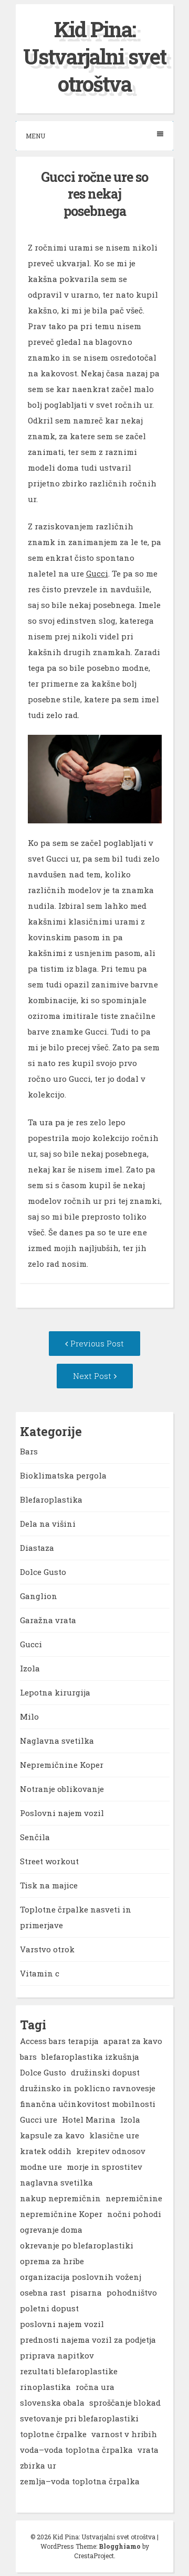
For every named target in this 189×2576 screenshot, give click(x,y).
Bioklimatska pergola (63, 1475)
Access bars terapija (59, 2041)
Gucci (97, 573)
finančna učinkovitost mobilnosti (88, 2104)
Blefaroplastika (51, 1499)
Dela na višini (48, 1524)
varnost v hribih (124, 2434)
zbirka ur (38, 2465)
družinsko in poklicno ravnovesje (88, 2088)
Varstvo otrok (47, 1949)
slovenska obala (52, 2403)
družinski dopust (105, 2072)
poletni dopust (49, 2308)
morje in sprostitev (104, 2167)
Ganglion (39, 1596)
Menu (35, 136)
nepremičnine (134, 2198)
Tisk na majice (49, 1885)
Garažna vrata (48, 1620)
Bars (29, 1451)
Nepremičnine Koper (62, 1765)
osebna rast (43, 2292)
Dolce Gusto (43, 1572)
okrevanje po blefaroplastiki (77, 2245)
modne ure (41, 2167)
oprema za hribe (52, 2261)
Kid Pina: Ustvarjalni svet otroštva (94, 56)
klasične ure (114, 2135)
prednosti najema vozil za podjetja (88, 2340)
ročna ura (95, 2387)
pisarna (86, 2292)
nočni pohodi (134, 2214)
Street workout (49, 1861)
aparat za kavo (133, 2041)
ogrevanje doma (51, 2230)
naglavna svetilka (56, 2182)
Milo (29, 1716)
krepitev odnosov (111, 2151)
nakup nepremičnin (60, 2198)
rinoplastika (45, 2387)
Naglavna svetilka (57, 1741)
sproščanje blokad (125, 2403)
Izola (30, 1668)
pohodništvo (132, 2292)
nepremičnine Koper (61, 2214)
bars (28, 2057)
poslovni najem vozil (62, 2324)
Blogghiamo (120, 2546)
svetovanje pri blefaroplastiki (79, 2418)
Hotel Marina (89, 2120)
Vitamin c (40, 1973)
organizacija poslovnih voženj (81, 2277)
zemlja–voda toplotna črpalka (80, 2481)
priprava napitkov (57, 2355)
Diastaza (37, 1548)
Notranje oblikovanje (62, 1789)
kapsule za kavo (52, 2135)
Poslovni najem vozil (62, 1813)
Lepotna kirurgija (55, 1692)
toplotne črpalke (53, 2434)
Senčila (35, 1837)
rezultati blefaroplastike (69, 2371)
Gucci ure (39, 2120)
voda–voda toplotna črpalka (76, 2450)
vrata (148, 2450)
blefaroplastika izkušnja (90, 2057)
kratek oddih (46, 2151)
